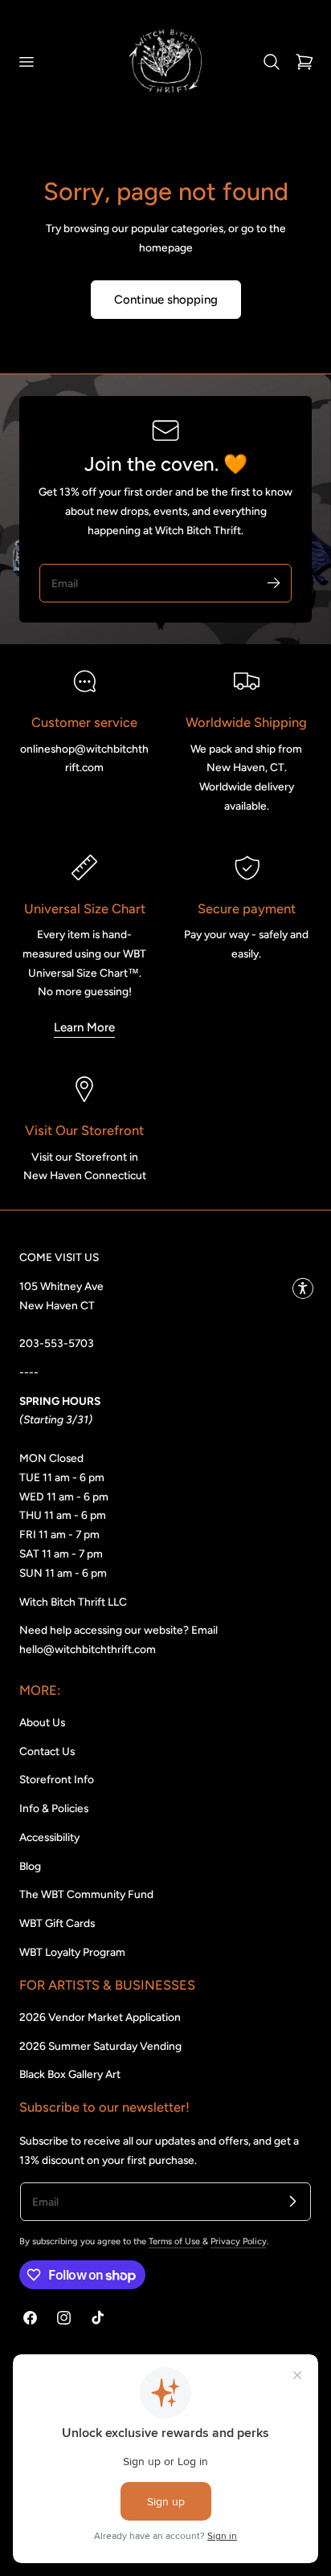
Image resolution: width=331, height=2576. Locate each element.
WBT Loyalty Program (72, 1952)
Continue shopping (166, 300)
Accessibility (49, 1837)
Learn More (84, 1027)
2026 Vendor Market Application (100, 2017)
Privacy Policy (239, 2241)
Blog (30, 1866)
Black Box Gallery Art (70, 2074)
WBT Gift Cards (57, 1923)
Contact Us (47, 1751)
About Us (42, 1722)
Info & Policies (54, 1808)
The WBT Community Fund (86, 1894)
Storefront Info (57, 1779)
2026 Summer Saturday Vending (100, 2046)
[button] (26, 61)
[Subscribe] (273, 582)
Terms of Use (176, 2241)
